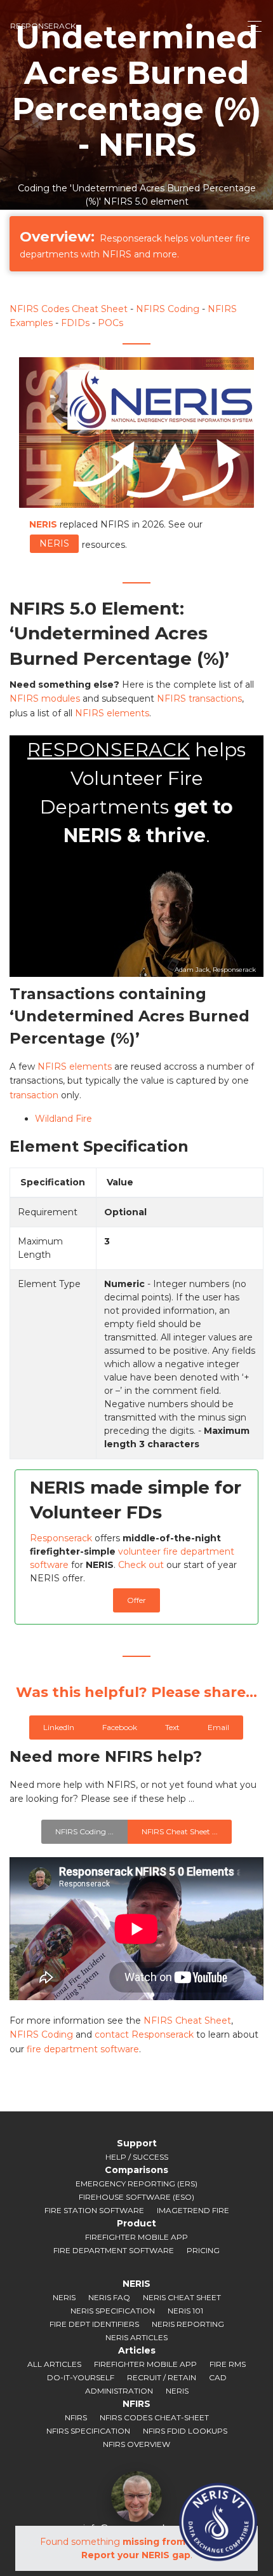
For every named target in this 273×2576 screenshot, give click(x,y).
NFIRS (76, 2417)
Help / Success (137, 2157)
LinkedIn (59, 1727)
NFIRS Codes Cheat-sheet (154, 2417)
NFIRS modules (45, 699)
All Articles (54, 2364)
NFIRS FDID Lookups (185, 2431)
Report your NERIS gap (136, 2555)
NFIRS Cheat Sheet (187, 2021)
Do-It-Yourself (81, 2377)
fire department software (83, 2049)
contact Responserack (144, 2034)
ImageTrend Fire (193, 2210)
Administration (119, 2391)
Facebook (120, 1727)
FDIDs (75, 323)
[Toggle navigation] (251, 26)
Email (218, 1727)
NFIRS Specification (88, 2431)
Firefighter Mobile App (136, 2237)
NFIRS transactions (199, 699)
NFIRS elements (112, 713)
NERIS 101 (185, 2311)
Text (172, 1727)
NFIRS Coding (168, 309)
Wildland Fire (63, 1119)
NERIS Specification (113, 2311)
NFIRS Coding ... (84, 1831)
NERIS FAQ (109, 2297)
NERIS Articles (136, 2337)
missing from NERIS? (172, 2542)
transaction (34, 1095)
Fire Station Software (94, 2210)
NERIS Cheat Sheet (182, 2297)
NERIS (54, 543)
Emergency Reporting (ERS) (136, 2184)
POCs (110, 323)
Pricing (203, 2250)
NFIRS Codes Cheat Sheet (69, 309)
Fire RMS (228, 2364)
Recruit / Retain (162, 2377)
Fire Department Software (114, 2250)
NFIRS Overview (136, 2444)
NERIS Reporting (188, 2324)
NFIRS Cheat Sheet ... (180, 1831)
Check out (141, 1565)
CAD (218, 2377)
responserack (43, 26)
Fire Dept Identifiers (94, 2324)
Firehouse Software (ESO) (136, 2197)
